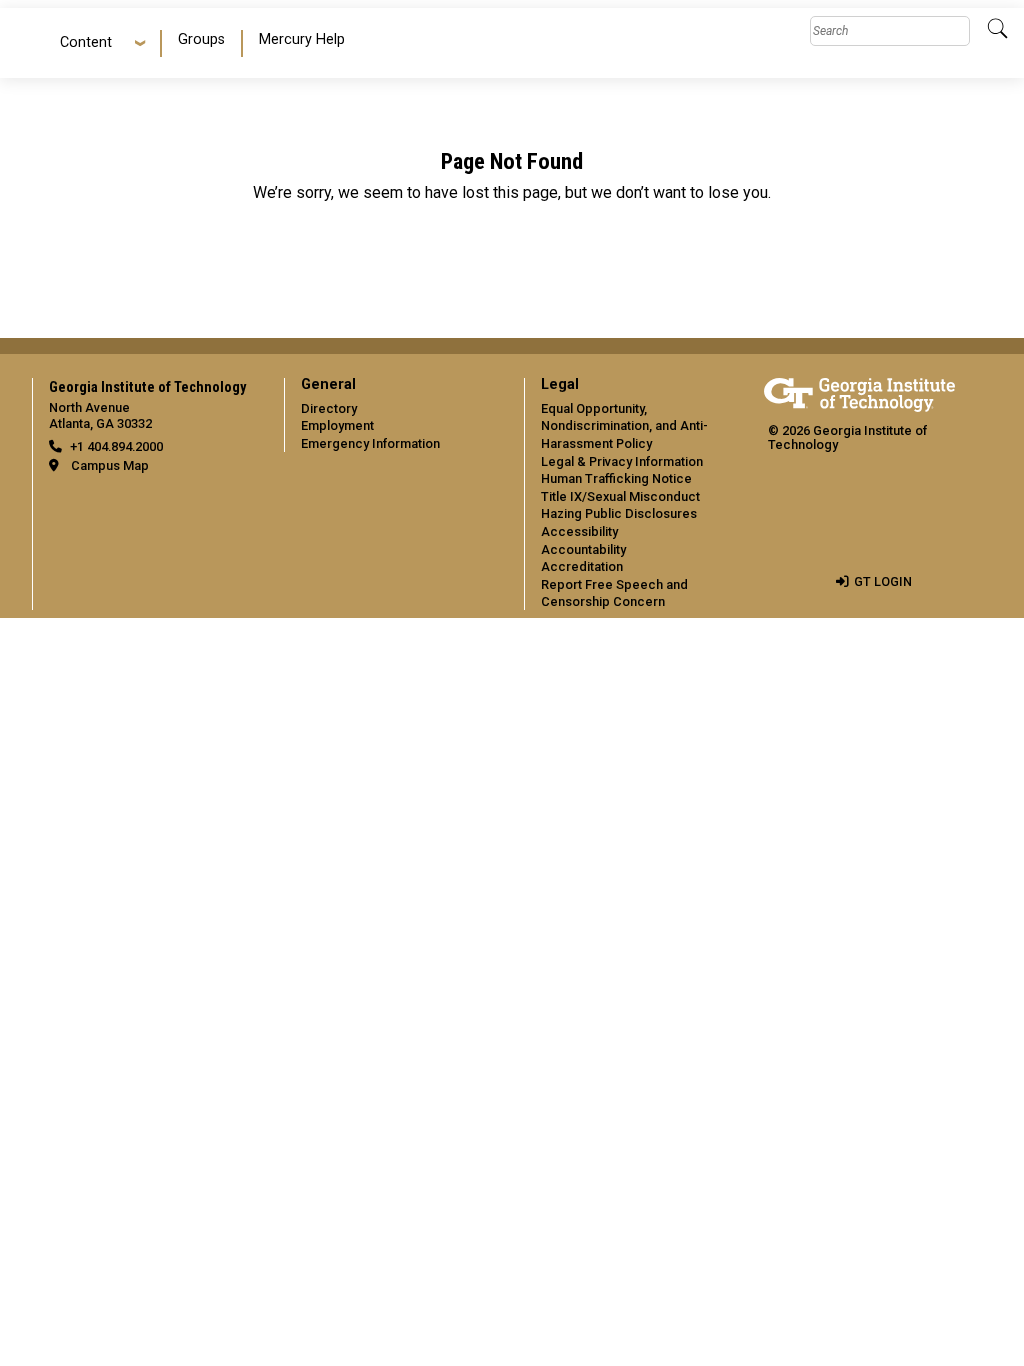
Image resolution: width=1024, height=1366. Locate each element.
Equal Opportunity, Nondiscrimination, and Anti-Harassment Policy (624, 426)
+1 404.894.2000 (116, 446)
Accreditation (582, 566)
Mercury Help (302, 39)
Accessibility (579, 531)
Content (86, 42)
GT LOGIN (883, 581)
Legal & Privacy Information (622, 461)
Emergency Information (370, 443)
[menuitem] (202, 43)
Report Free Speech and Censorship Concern (614, 593)
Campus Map (110, 465)
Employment (337, 425)
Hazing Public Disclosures (619, 513)
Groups (201, 39)
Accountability (583, 549)
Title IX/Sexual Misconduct (620, 496)
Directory (329, 408)
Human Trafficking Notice (616, 478)
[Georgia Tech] (859, 391)
